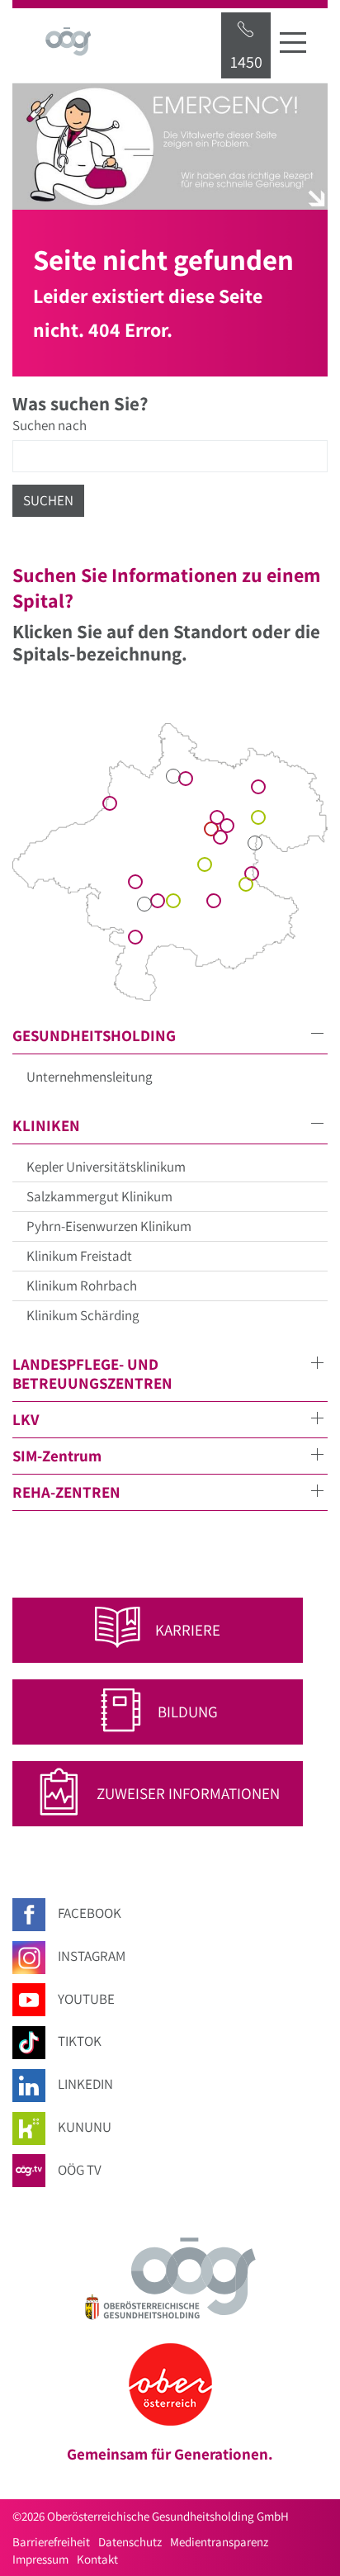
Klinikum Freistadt (79, 1256)
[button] (170, 1036)
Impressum (40, 2559)
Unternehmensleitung (90, 1077)
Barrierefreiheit (51, 2542)
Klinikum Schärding (83, 1315)
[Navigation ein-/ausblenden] (293, 42)
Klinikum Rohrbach (82, 1286)
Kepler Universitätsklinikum (106, 1167)
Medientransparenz (219, 2542)
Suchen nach (50, 425)
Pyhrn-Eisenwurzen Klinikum (109, 1226)
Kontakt (97, 2559)
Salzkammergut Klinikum (99, 1196)
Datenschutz (130, 2542)
